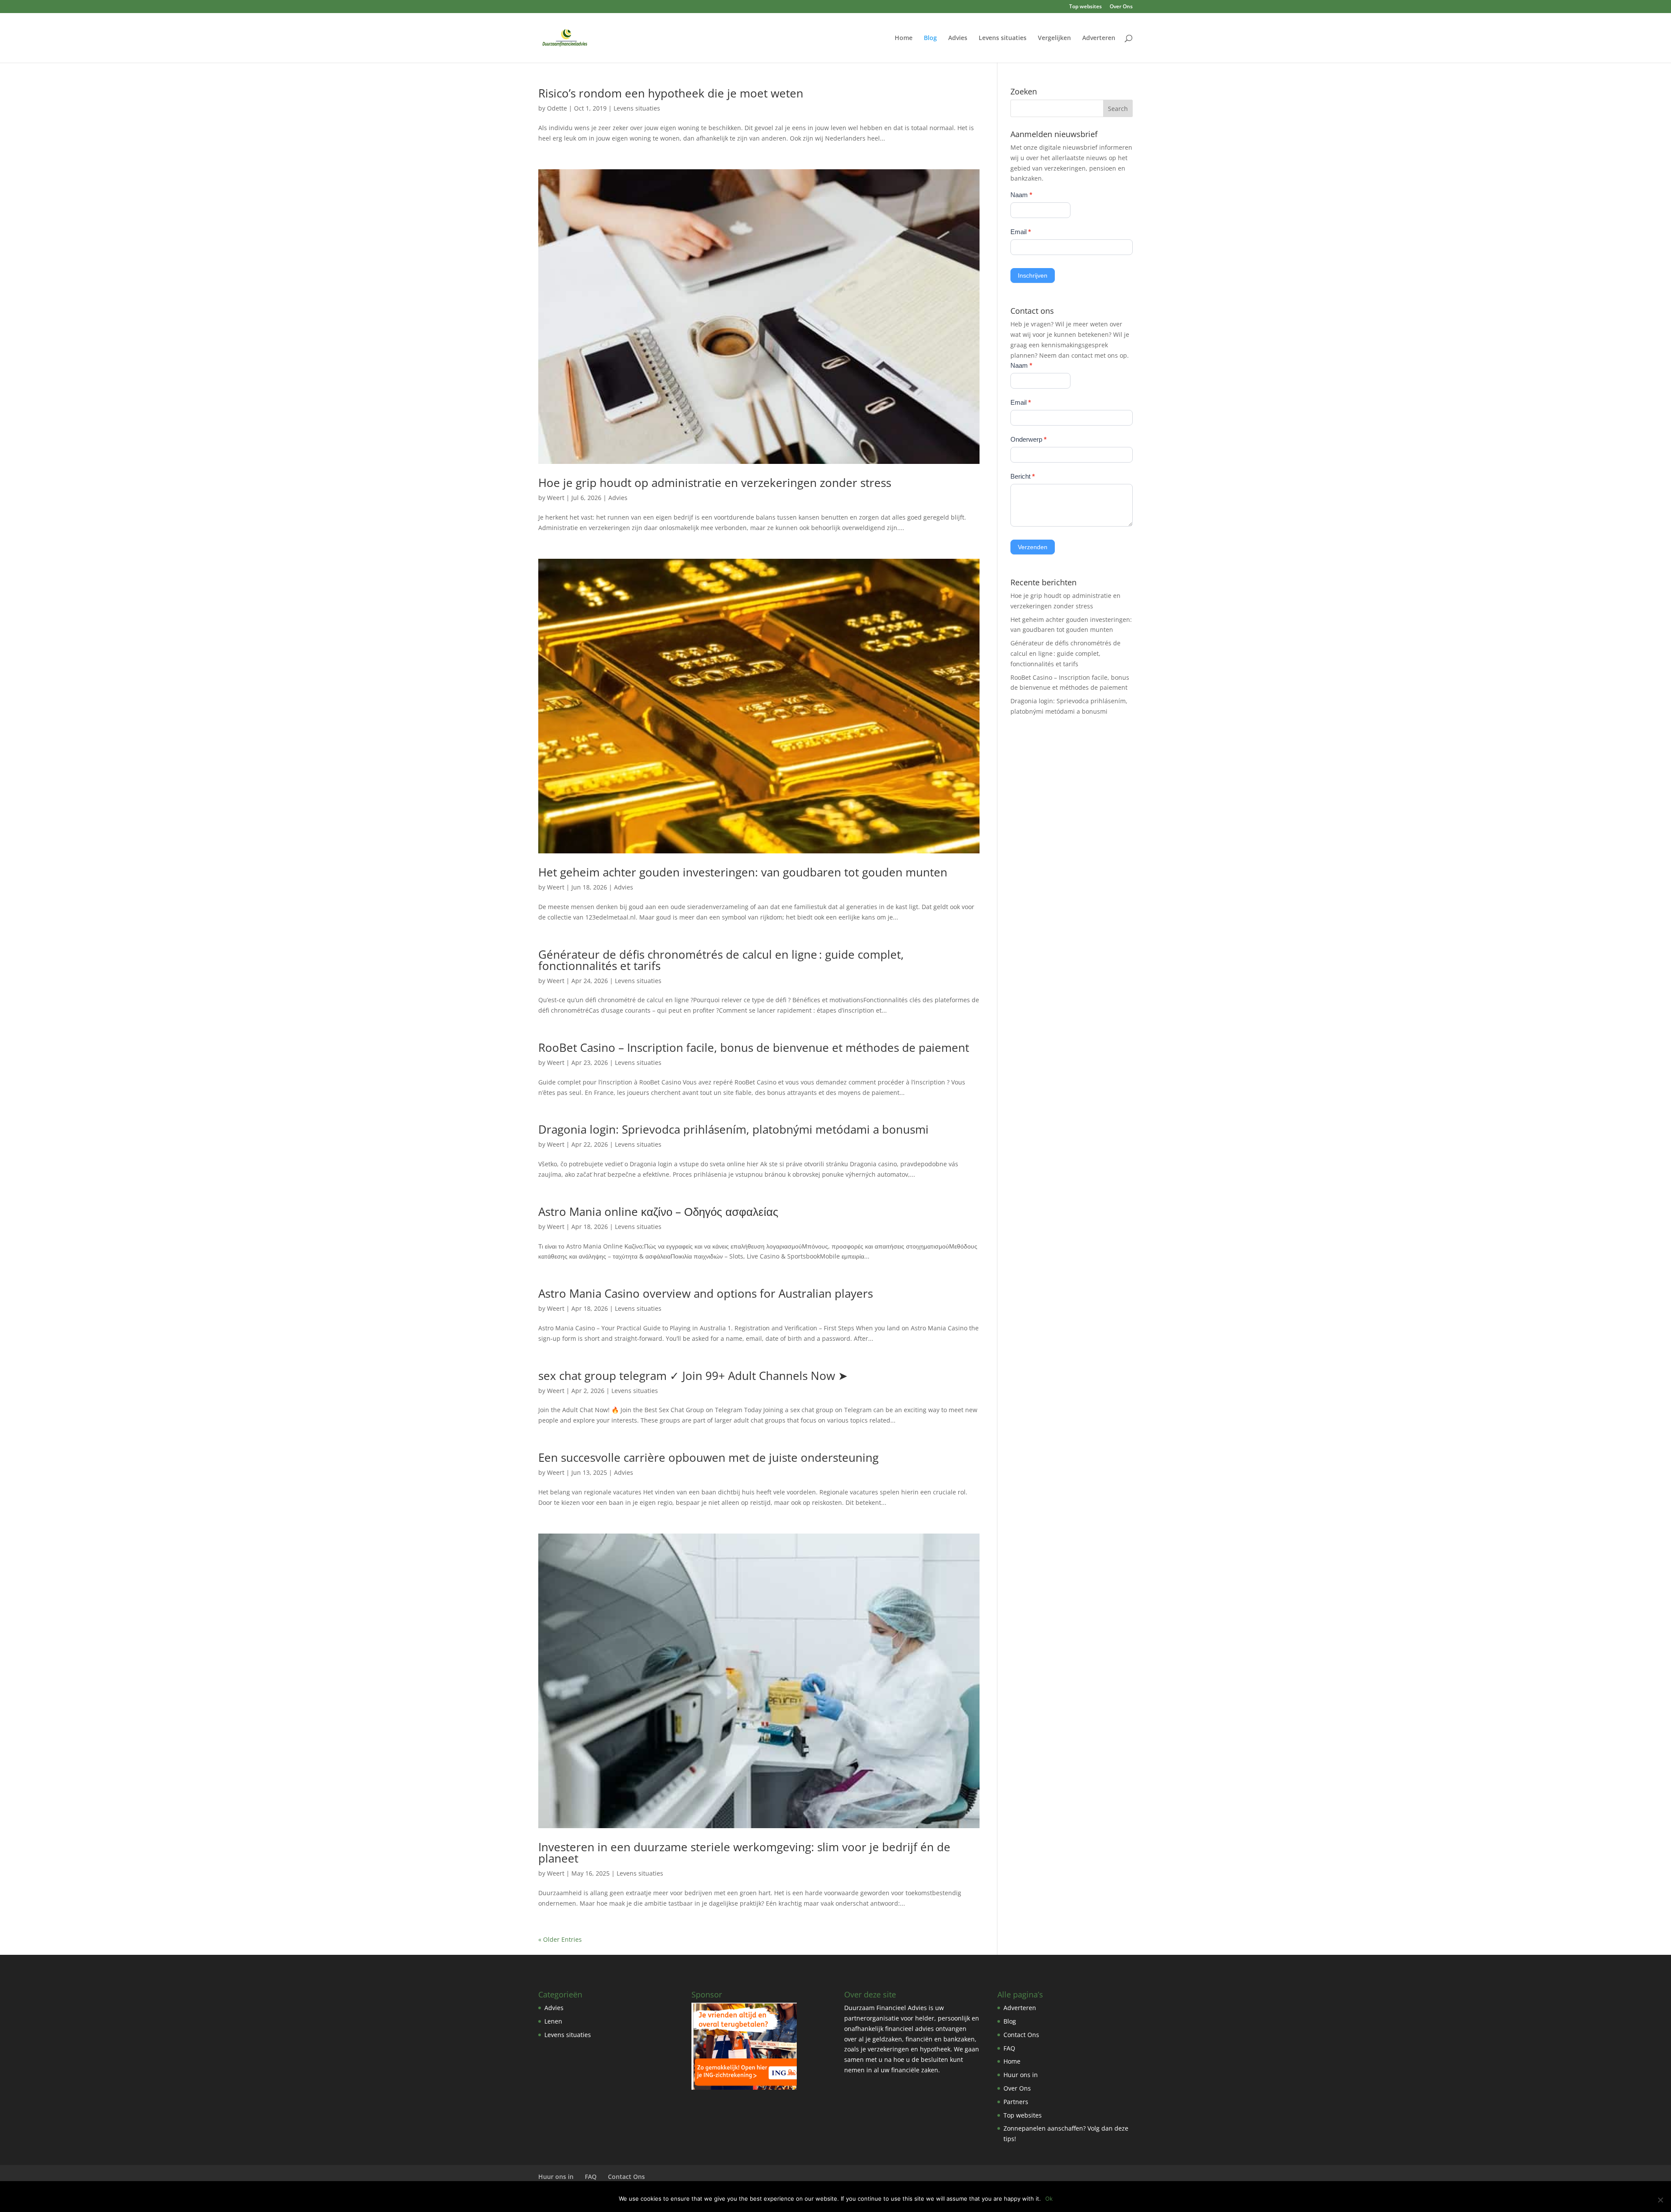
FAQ (1009, 2048)
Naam (1021, 195)
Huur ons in (1021, 2075)
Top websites (1085, 7)
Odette (557, 108)
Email (1021, 232)
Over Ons (1121, 7)
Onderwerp (1028, 439)
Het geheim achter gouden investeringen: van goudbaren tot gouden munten (743, 872)
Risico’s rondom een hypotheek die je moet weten (671, 93)
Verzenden (1033, 547)
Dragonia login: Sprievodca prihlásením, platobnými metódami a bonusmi (733, 1129)
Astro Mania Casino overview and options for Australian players (706, 1293)
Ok (1049, 2199)
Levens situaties (1003, 38)
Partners (1016, 2102)
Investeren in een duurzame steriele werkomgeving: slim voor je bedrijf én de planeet (744, 1853)
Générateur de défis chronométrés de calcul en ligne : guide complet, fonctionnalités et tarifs (721, 960)
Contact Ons (1021, 2035)
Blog (930, 38)
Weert (556, 498)
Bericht (1023, 476)
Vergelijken (1054, 38)
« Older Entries (560, 1939)
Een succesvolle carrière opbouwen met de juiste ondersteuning (708, 1457)
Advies (958, 38)
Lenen (553, 2021)
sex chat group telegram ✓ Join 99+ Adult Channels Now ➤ (693, 1376)
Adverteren (1099, 38)
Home (904, 38)
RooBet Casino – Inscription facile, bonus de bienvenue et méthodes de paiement (754, 1047)
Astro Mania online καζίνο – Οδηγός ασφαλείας (658, 1212)
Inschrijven (1033, 275)
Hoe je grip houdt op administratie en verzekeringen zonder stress (715, 483)
